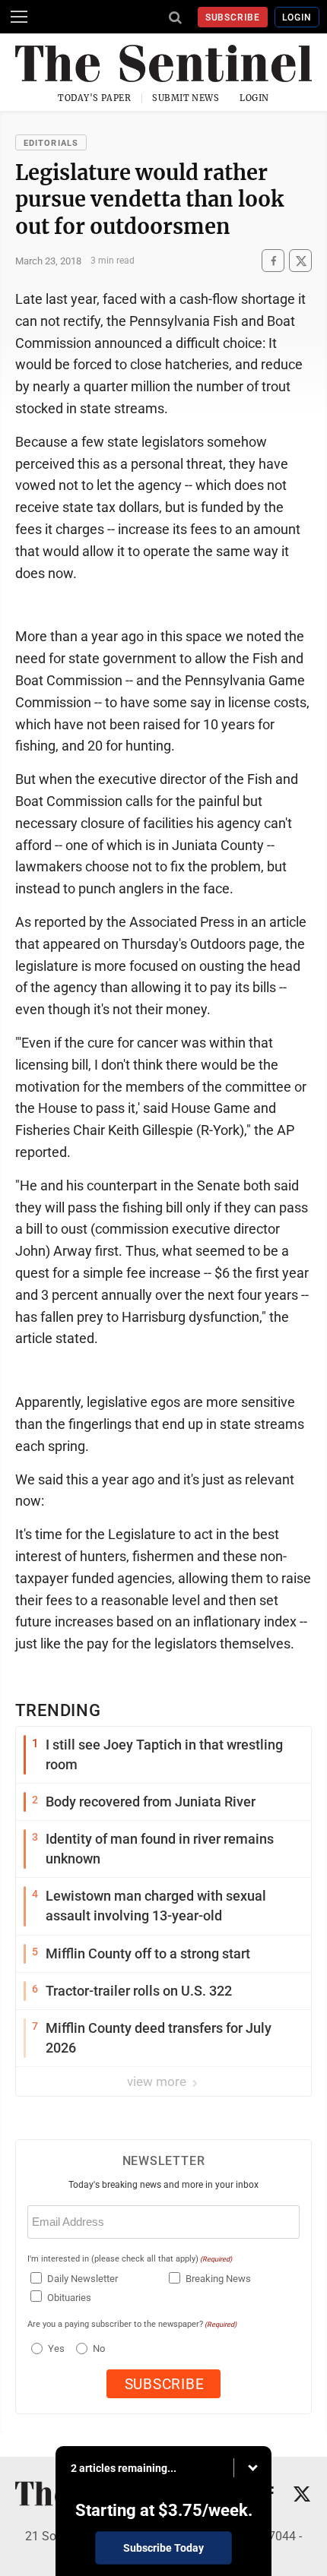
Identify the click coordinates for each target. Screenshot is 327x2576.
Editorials (51, 143)
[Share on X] (300, 261)
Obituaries (69, 2298)
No (99, 2348)
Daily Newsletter (83, 2279)
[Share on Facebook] (273, 261)
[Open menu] (19, 17)
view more (158, 2081)
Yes (54, 2348)
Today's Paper (94, 98)
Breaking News (218, 2279)
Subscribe (233, 17)
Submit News (186, 98)
